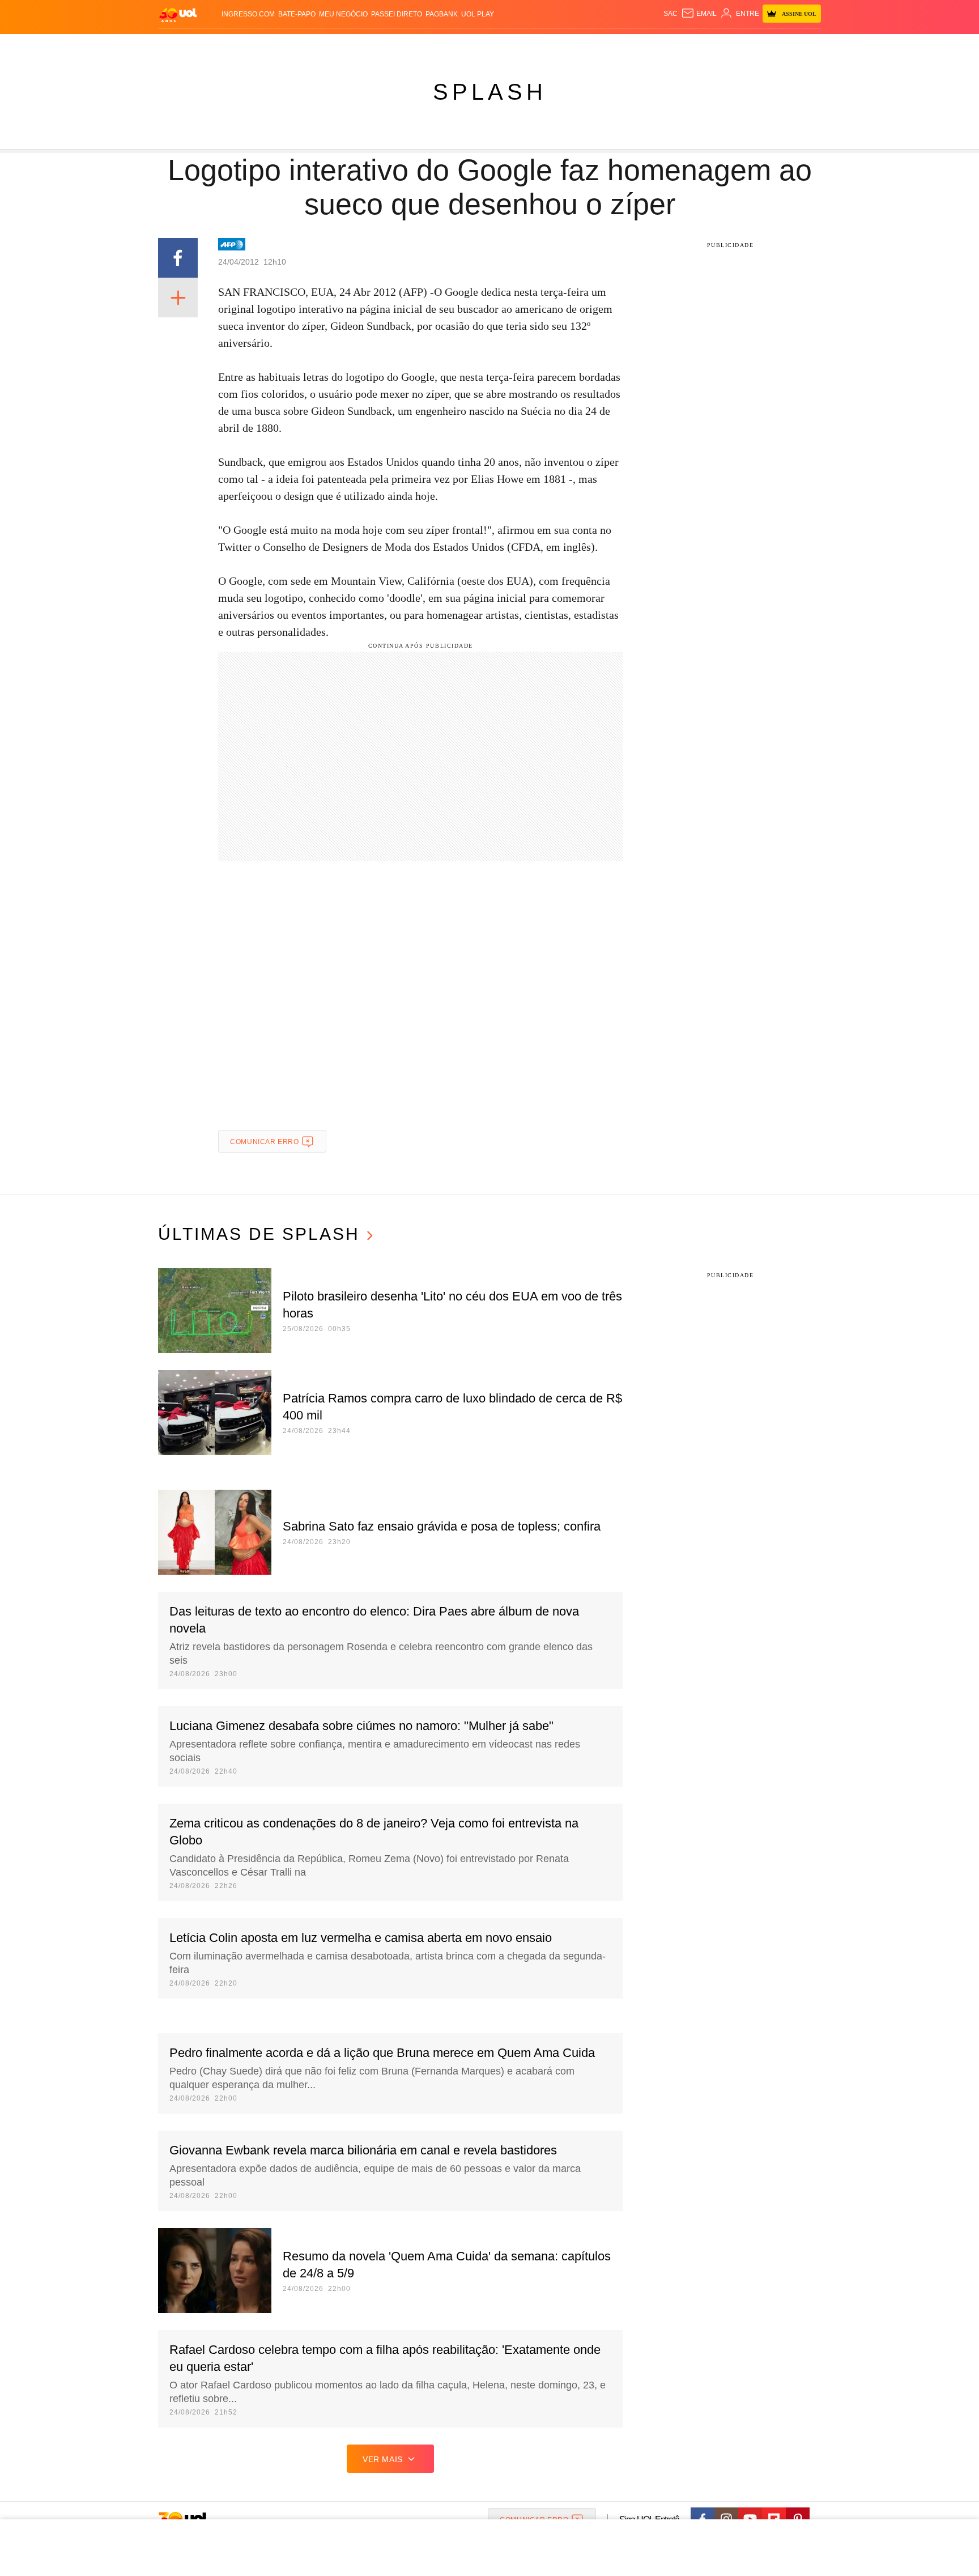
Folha (434, 46)
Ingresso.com (248, 14)
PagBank (442, 14)
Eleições (249, 46)
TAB (714, 46)
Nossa (692, 46)
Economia (399, 46)
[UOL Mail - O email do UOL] (699, 14)
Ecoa (621, 46)
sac (671, 14)
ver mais (383, 2459)
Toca (757, 46)
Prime (734, 46)
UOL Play (478, 14)
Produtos (180, 46)
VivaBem (575, 46)
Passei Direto (397, 14)
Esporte (466, 46)
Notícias (288, 46)
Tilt (602, 46)
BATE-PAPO (297, 14)
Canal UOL (655, 46)
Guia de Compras (806, 46)
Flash (215, 46)
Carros (361, 46)
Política (325, 46)
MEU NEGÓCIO (343, 14)
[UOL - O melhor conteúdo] (178, 14)
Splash (501, 46)
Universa (537, 46)
